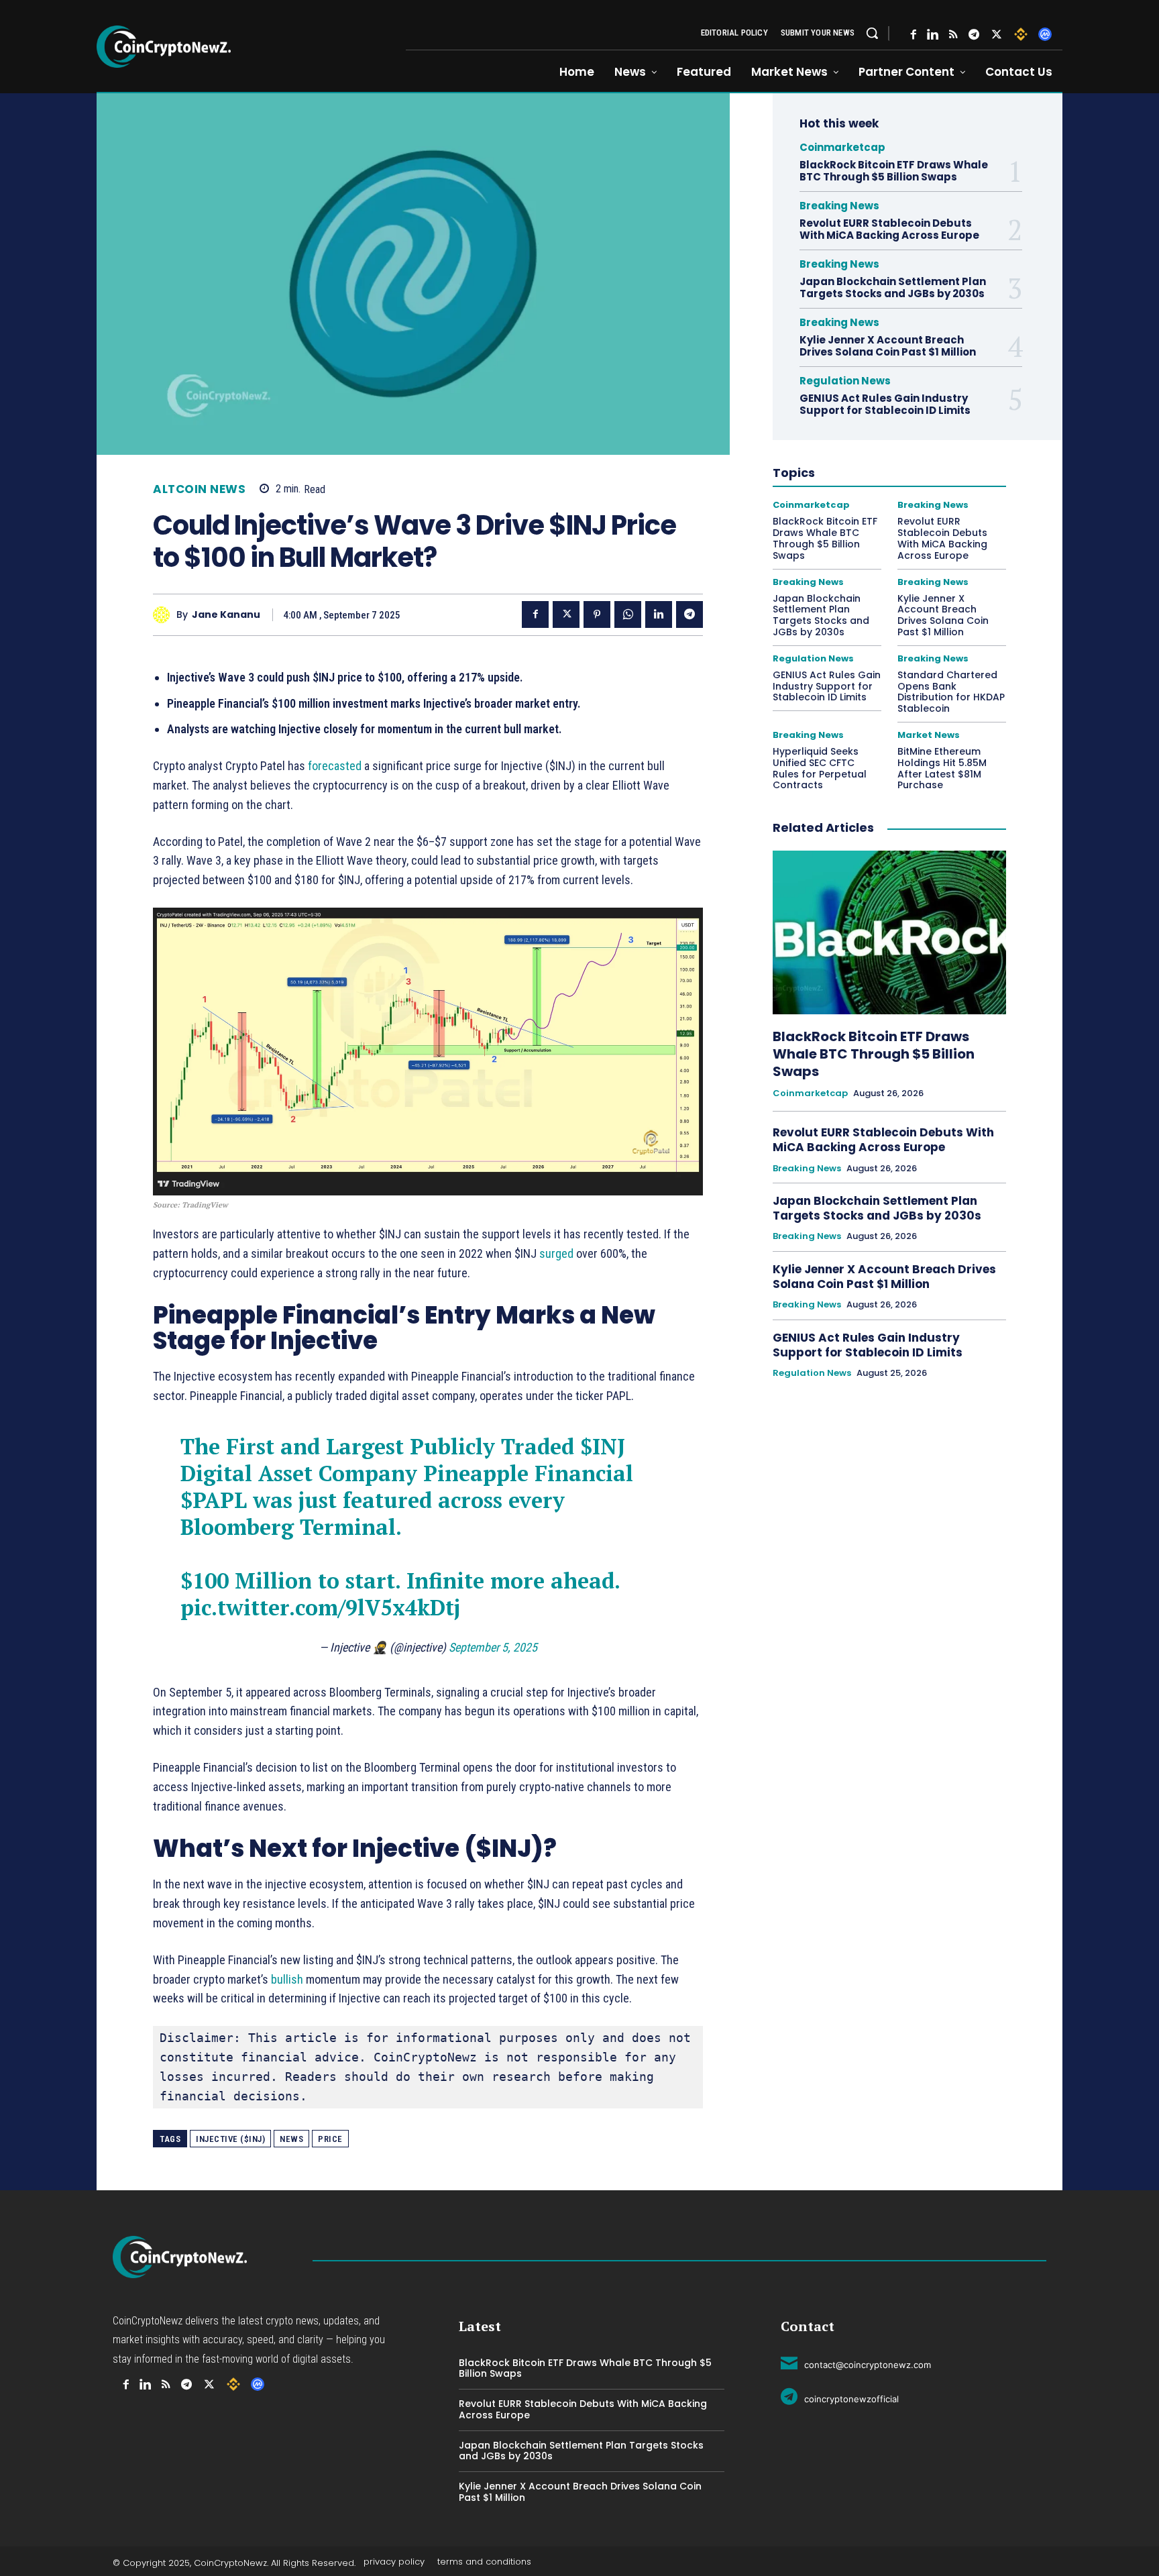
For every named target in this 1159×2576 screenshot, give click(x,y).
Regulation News (845, 381)
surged (556, 1253)
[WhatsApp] (628, 614)
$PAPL (214, 1500)
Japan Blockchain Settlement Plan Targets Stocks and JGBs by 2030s (893, 287)
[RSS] (953, 35)
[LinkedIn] (933, 35)
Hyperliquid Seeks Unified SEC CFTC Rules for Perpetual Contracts (820, 768)
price (330, 2139)
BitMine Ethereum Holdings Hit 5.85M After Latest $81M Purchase (942, 768)
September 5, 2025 (493, 1647)
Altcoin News (199, 489)
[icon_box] (856, 2363)
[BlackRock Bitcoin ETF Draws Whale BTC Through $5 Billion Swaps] (889, 932)
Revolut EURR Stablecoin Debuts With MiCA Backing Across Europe (889, 229)
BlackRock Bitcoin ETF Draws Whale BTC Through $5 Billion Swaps (894, 171)
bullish (287, 1979)
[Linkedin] (659, 614)
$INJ (603, 1446)
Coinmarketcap (842, 147)
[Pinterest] (597, 614)
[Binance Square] (1021, 34)
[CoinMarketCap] (1045, 34)
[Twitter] (997, 35)
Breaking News (839, 206)
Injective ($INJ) (230, 2139)
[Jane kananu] (165, 615)
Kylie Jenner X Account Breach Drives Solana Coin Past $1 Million (889, 346)
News (291, 2139)
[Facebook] (914, 35)
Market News (929, 735)
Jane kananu (226, 615)
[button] (872, 33)
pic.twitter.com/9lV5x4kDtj (320, 1607)
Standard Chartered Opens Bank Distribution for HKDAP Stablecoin (951, 692)
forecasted (335, 766)
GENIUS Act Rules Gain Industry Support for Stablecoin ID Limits (886, 404)
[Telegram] (974, 35)
